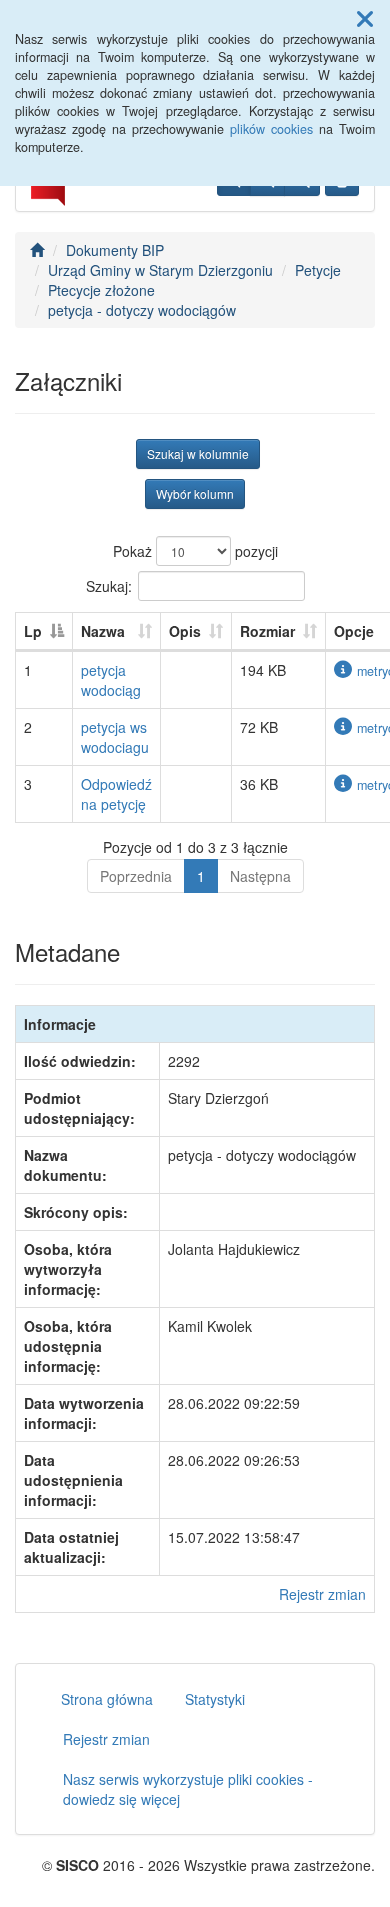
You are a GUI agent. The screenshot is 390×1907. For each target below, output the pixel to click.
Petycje (318, 270)
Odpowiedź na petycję (116, 794)
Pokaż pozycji (195, 551)
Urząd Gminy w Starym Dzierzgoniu (160, 270)
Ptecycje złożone (101, 290)
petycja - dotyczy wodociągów (142, 310)
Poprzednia (136, 876)
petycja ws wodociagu (115, 737)
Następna (260, 876)
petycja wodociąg (111, 680)
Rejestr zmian (322, 1594)
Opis (185, 631)
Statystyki (215, 1699)
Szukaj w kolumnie (198, 453)
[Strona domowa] (37, 250)
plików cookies (271, 129)
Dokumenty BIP (115, 250)
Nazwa (103, 631)
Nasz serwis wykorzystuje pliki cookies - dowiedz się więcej (188, 1789)
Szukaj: (109, 585)
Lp (33, 631)
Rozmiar (267, 631)
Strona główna (107, 1699)
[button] (365, 18)
